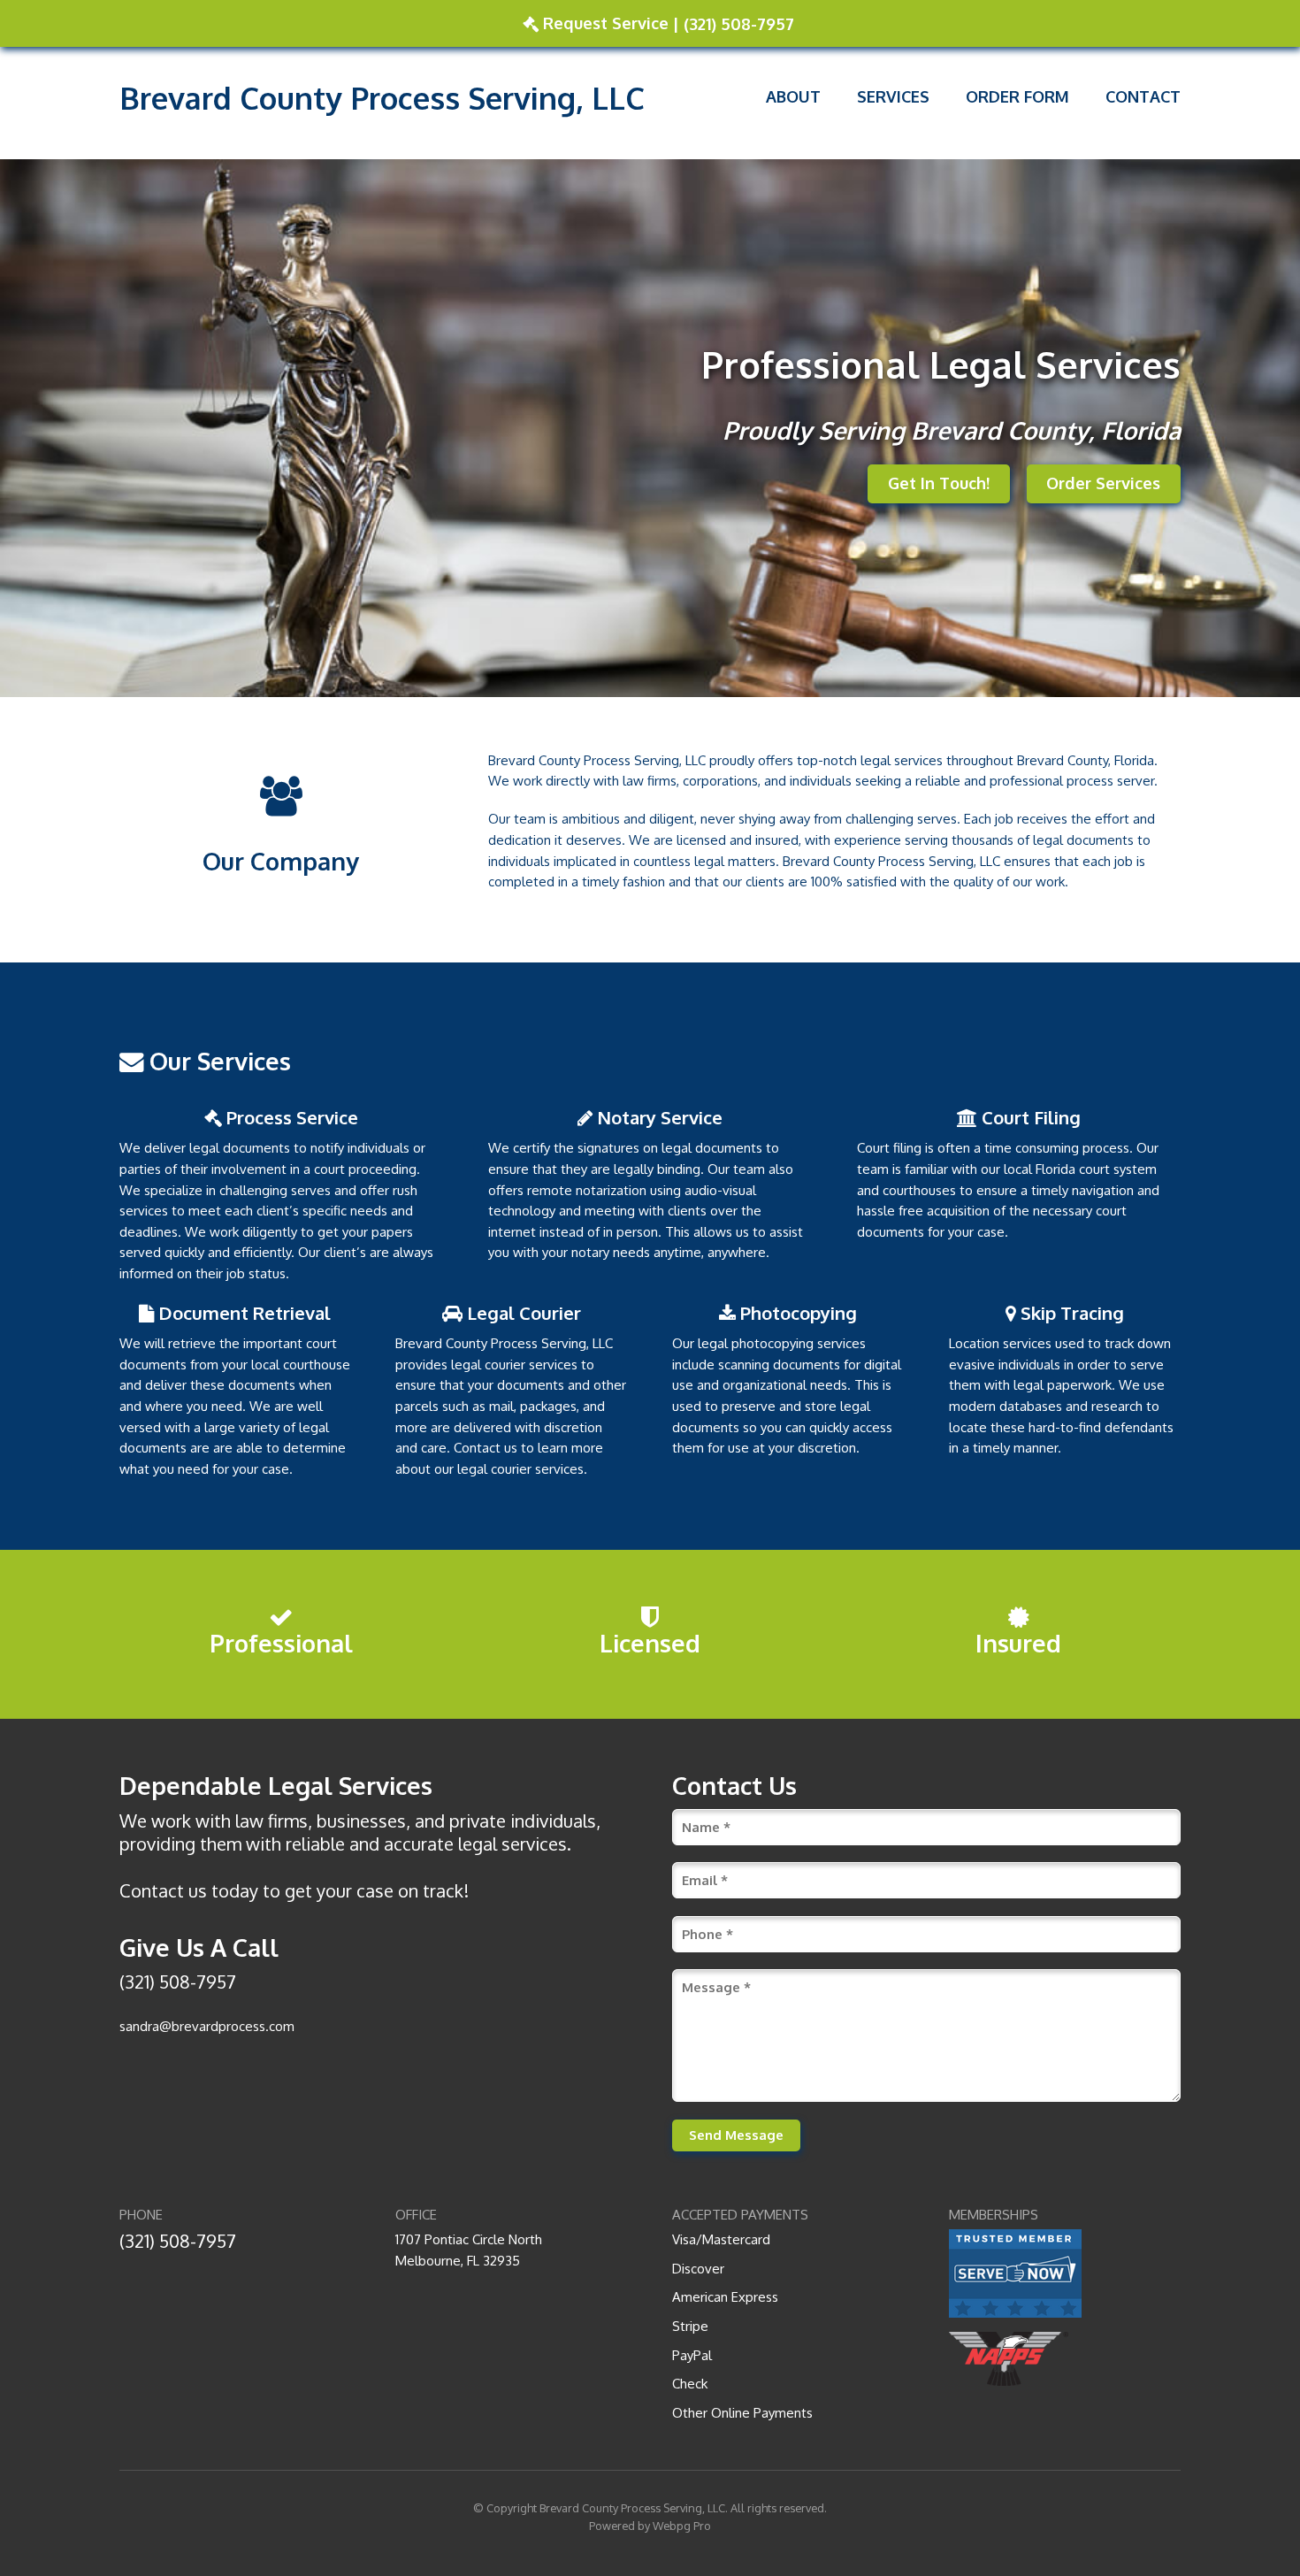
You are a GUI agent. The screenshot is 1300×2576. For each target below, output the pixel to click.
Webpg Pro (682, 2526)
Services (893, 96)
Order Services (1103, 483)
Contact (1143, 96)
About (793, 96)
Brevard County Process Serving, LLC (632, 2508)
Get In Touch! (939, 483)
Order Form (1017, 96)
